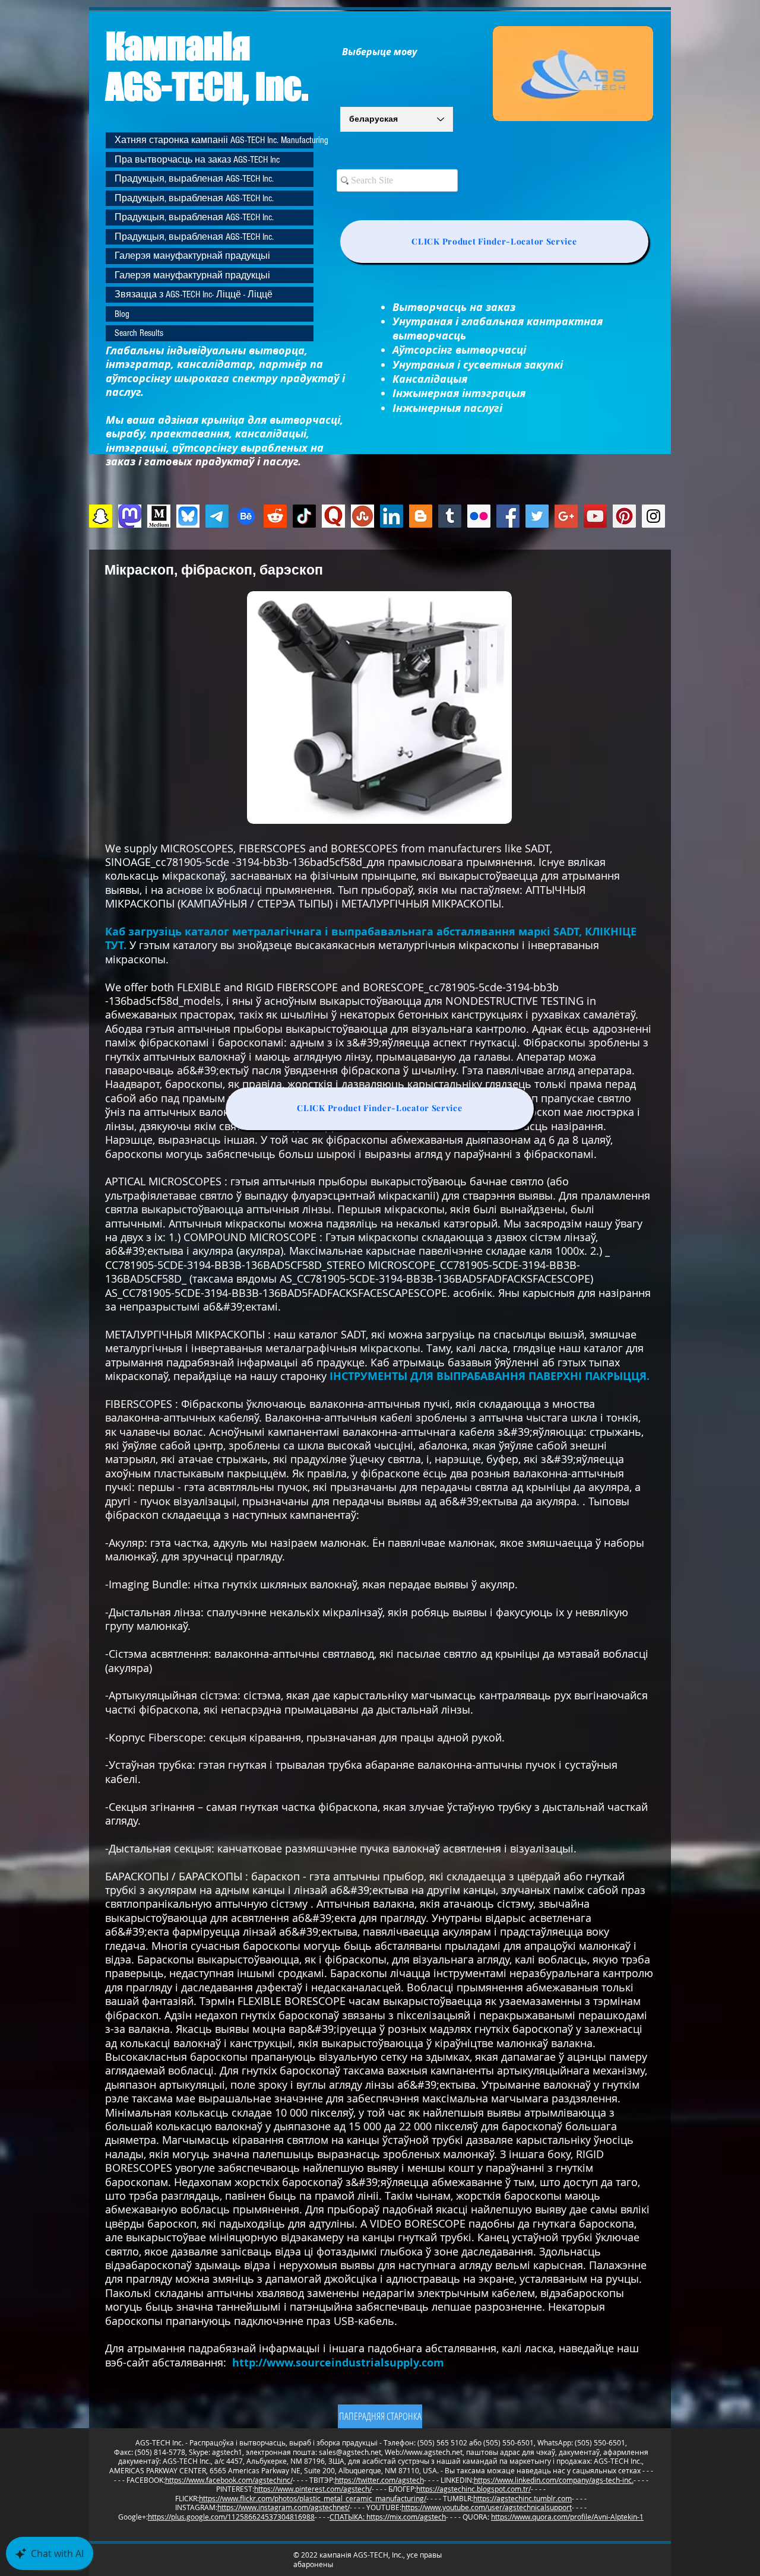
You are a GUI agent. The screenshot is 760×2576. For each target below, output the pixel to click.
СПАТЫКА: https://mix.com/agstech (388, 2517)
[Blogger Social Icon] (421, 516)
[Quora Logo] (333, 516)
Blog (122, 314)
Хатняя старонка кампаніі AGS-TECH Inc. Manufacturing (214, 140)
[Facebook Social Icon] (508, 516)
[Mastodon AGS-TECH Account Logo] (130, 516)
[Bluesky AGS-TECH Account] (188, 516)
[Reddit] (275, 516)
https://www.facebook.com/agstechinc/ (229, 2480)
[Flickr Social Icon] (479, 516)
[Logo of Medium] (159, 516)
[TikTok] (304, 516)
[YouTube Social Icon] (595, 516)
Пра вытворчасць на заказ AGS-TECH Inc (197, 160)
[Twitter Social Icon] (537, 516)
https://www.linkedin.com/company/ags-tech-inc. (554, 2480)
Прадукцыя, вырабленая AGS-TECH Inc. (194, 179)
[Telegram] (217, 516)
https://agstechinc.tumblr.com (522, 2498)
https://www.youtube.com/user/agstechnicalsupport (487, 2507)
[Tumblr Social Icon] (450, 516)
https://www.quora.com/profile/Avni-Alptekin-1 (567, 2517)
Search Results (139, 333)
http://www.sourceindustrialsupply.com (338, 2363)
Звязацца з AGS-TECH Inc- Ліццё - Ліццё (194, 294)
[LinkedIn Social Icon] (392, 516)
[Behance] (246, 516)
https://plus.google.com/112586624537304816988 (231, 2517)
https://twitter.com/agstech (379, 2480)
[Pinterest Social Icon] (624, 516)
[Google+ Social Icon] (566, 516)
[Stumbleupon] (362, 516)
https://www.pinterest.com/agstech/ (313, 2489)
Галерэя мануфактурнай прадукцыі (192, 256)
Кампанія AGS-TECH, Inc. (207, 66)
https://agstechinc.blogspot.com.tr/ (474, 2489)
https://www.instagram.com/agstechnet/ (284, 2507)
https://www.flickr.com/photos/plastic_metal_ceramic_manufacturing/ (313, 2498)
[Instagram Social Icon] (653, 516)
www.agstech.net (434, 2452)
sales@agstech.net (350, 2452)
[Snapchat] (101, 516)
